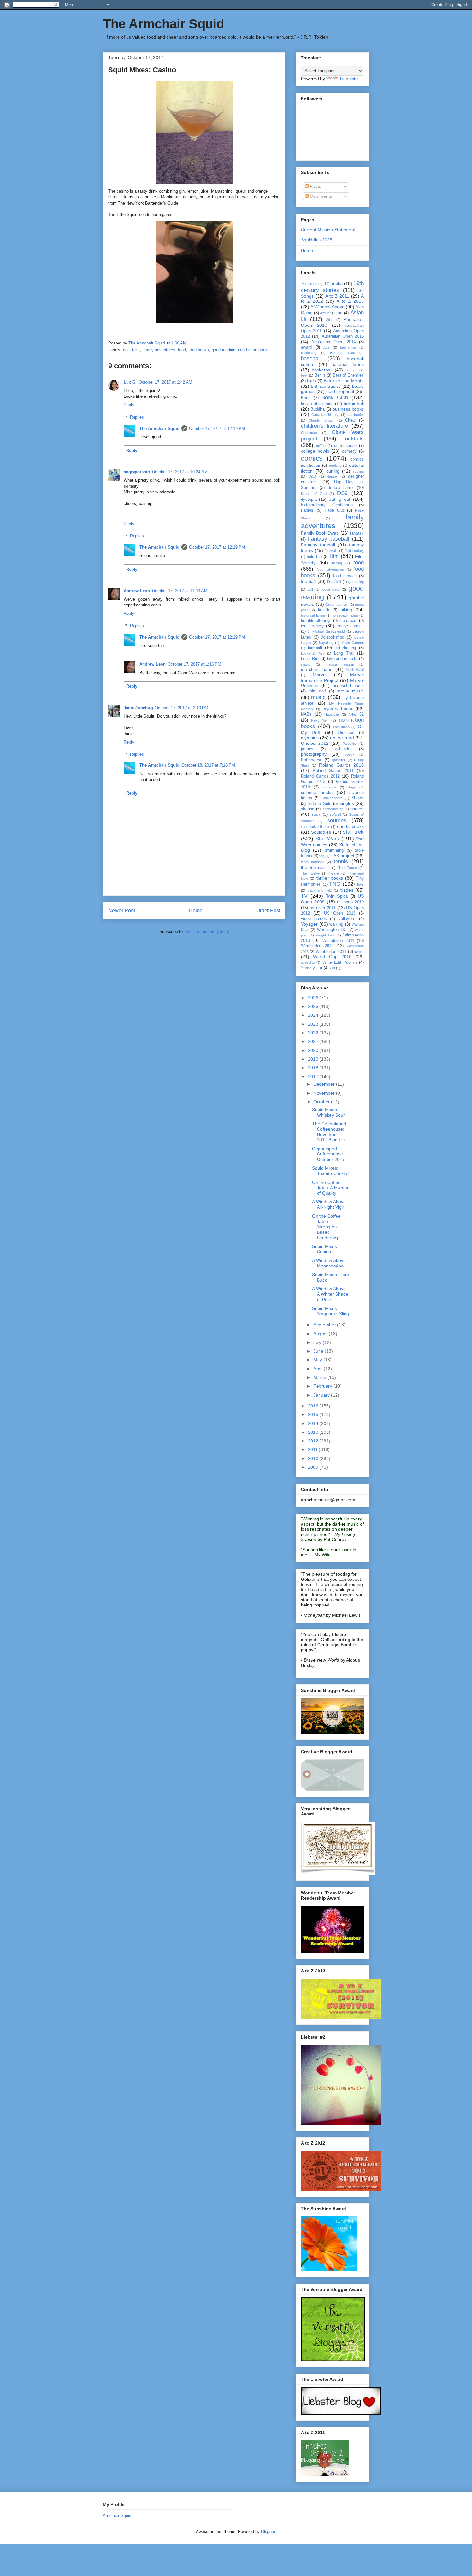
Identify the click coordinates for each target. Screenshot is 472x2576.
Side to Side (319, 804)
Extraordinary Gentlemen (327, 505)
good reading (223, 350)
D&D (312, 476)
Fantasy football (318, 545)
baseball (311, 358)
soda (316, 814)
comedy (349, 451)
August (321, 1334)
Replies (137, 417)
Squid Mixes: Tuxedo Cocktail (331, 1171)
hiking (346, 610)
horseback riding (345, 615)
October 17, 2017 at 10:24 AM (180, 472)
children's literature (324, 426)
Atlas (330, 320)
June (319, 1351)
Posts (315, 186)
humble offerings (316, 621)
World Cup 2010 (332, 957)
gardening (356, 582)
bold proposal (340, 391)
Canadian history (325, 415)
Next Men (320, 720)
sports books (350, 826)
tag (322, 856)
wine (359, 951)
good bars (331, 589)
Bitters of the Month (344, 381)
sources (337, 820)
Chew (350, 420)
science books (317, 792)
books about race (317, 404)
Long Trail (344, 653)
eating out (340, 499)
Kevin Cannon (353, 643)
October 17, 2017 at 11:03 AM (180, 591)
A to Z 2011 (337, 296)
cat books (356, 415)
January (322, 1395)
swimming (334, 850)
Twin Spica (337, 896)
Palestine (350, 744)
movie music (350, 691)
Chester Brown (321, 420)
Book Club (335, 398)
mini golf (317, 691)
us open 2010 (350, 902)
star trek (353, 832)
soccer (357, 809)
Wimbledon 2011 (338, 941)
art (340, 313)
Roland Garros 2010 (342, 765)
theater (334, 873)
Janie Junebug (138, 708)
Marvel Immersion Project (332, 678)
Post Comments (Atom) (207, 931)
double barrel (341, 488)
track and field (320, 890)
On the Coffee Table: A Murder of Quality (330, 1188)
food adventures (330, 570)
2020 (314, 1050)
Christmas (309, 433)
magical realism (340, 664)
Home (196, 911)
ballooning (309, 353)
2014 (314, 1423)
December (325, 1084)
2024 (314, 1015)
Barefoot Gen (342, 353)
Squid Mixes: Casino (325, 1249)
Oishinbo (346, 733)
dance (332, 476)
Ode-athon (341, 727)
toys (360, 884)
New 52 (356, 714)
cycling (358, 471)
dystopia (309, 500)
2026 (314, 998)
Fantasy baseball (329, 539)
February (323, 1386)
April (319, 1369)
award (306, 347)
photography (314, 754)
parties (307, 749)
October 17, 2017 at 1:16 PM (194, 664)
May (318, 1360)
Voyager (309, 924)
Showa (358, 798)
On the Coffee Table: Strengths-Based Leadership (326, 1227)
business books (348, 409)
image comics (350, 626)
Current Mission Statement (328, 230)
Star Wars (328, 839)
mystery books (338, 709)
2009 (314, 1467)
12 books (333, 283)
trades (347, 890)
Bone (306, 398)
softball (335, 814)
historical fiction (313, 615)
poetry (350, 754)
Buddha (318, 409)
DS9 (342, 493)
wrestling (308, 962)
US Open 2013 (340, 913)
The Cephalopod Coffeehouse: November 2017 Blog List (329, 1132)
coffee (321, 446)
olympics (310, 738)
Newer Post (122, 911)
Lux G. (130, 382)
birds (311, 381)
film (334, 556)
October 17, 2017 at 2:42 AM (166, 382)
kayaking (326, 643)
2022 (314, 1033)
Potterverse (312, 760)
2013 (314, 1432)
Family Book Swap (320, 533)
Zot (332, 968)
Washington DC (332, 930)
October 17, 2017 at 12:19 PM (217, 428)
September (325, 1325)
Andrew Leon (137, 591)
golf (310, 589)
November (325, 1093)
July (318, 1342)
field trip (314, 557)
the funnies (313, 867)
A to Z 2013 (350, 301)
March (320, 1377)
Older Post (268, 911)
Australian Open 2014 (334, 342)
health (323, 610)
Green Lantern (337, 605)
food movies (345, 576)
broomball (354, 404)
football (308, 581)
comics (312, 458)
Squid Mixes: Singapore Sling (331, 1311)
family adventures (159, 350)
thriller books (330, 878)
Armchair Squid (117, 2515)
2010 (314, 1458)
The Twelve (310, 873)
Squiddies (321, 832)
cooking (335, 466)
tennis (341, 862)
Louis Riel (310, 659)
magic (306, 664)
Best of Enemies (348, 375)
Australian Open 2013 (343, 336)
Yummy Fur (312, 968)
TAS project (342, 856)
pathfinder (342, 749)
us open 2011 (323, 908)
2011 (313, 1449)
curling (333, 471)
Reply (129, 405)
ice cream (349, 621)
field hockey (354, 551)
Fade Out (334, 510)
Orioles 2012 (315, 743)
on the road (342, 738)
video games (314, 919)
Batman (351, 370)
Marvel (320, 675)
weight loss (325, 935)
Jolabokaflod (332, 637)
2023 (314, 1024)
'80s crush (309, 284)
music (318, 697)
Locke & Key (313, 653)
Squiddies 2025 (317, 240)
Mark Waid (355, 670)
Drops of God (314, 494)
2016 (314, 1406)
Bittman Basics (326, 386)
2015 (314, 1414)
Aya (326, 347)
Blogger (268, 2532)
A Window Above (327, 307)
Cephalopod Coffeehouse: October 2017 (328, 1154)
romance (329, 787)
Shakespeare (332, 798)
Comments (320, 196)
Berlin (320, 375)
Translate (349, 79)
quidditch (339, 760)
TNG (335, 884)
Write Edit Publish (340, 962)
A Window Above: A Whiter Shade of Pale (330, 1294)
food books (199, 350)
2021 (314, 1041)
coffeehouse (345, 446)
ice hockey (312, 626)
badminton (348, 347)
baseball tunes (348, 364)
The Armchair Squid (164, 24)
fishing (337, 563)
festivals (331, 551)
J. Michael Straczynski (326, 631)
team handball (312, 862)
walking (336, 924)
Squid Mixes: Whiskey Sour (328, 1112)
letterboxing (345, 648)
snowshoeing (333, 809)
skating (308, 809)
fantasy (357, 533)
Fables (307, 510)
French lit (334, 582)
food (182, 350)
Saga (352, 787)
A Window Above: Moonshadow (330, 1263)
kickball (315, 648)
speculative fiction (315, 827)
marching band (317, 669)
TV (304, 896)
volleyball (347, 919)
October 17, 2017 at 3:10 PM (182, 708)
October (322, 1102)
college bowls (315, 451)
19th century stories (332, 287)
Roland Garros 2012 (320, 776)
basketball (322, 370)
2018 (314, 1068)
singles (347, 803)
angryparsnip (137, 472)
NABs (306, 714)
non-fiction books (254, 350)
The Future (348, 868)
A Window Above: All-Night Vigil (330, 1204)
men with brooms (348, 686)
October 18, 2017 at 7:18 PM (208, 765)
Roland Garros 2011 (333, 771)
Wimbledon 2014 (331, 952)
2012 (314, 1441)
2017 (314, 1077)
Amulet (325, 313)
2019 (314, 1059)
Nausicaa (332, 714)
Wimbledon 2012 (317, 946)
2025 (314, 1006)
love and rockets (342, 659)
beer (304, 375)
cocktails (131, 350)
